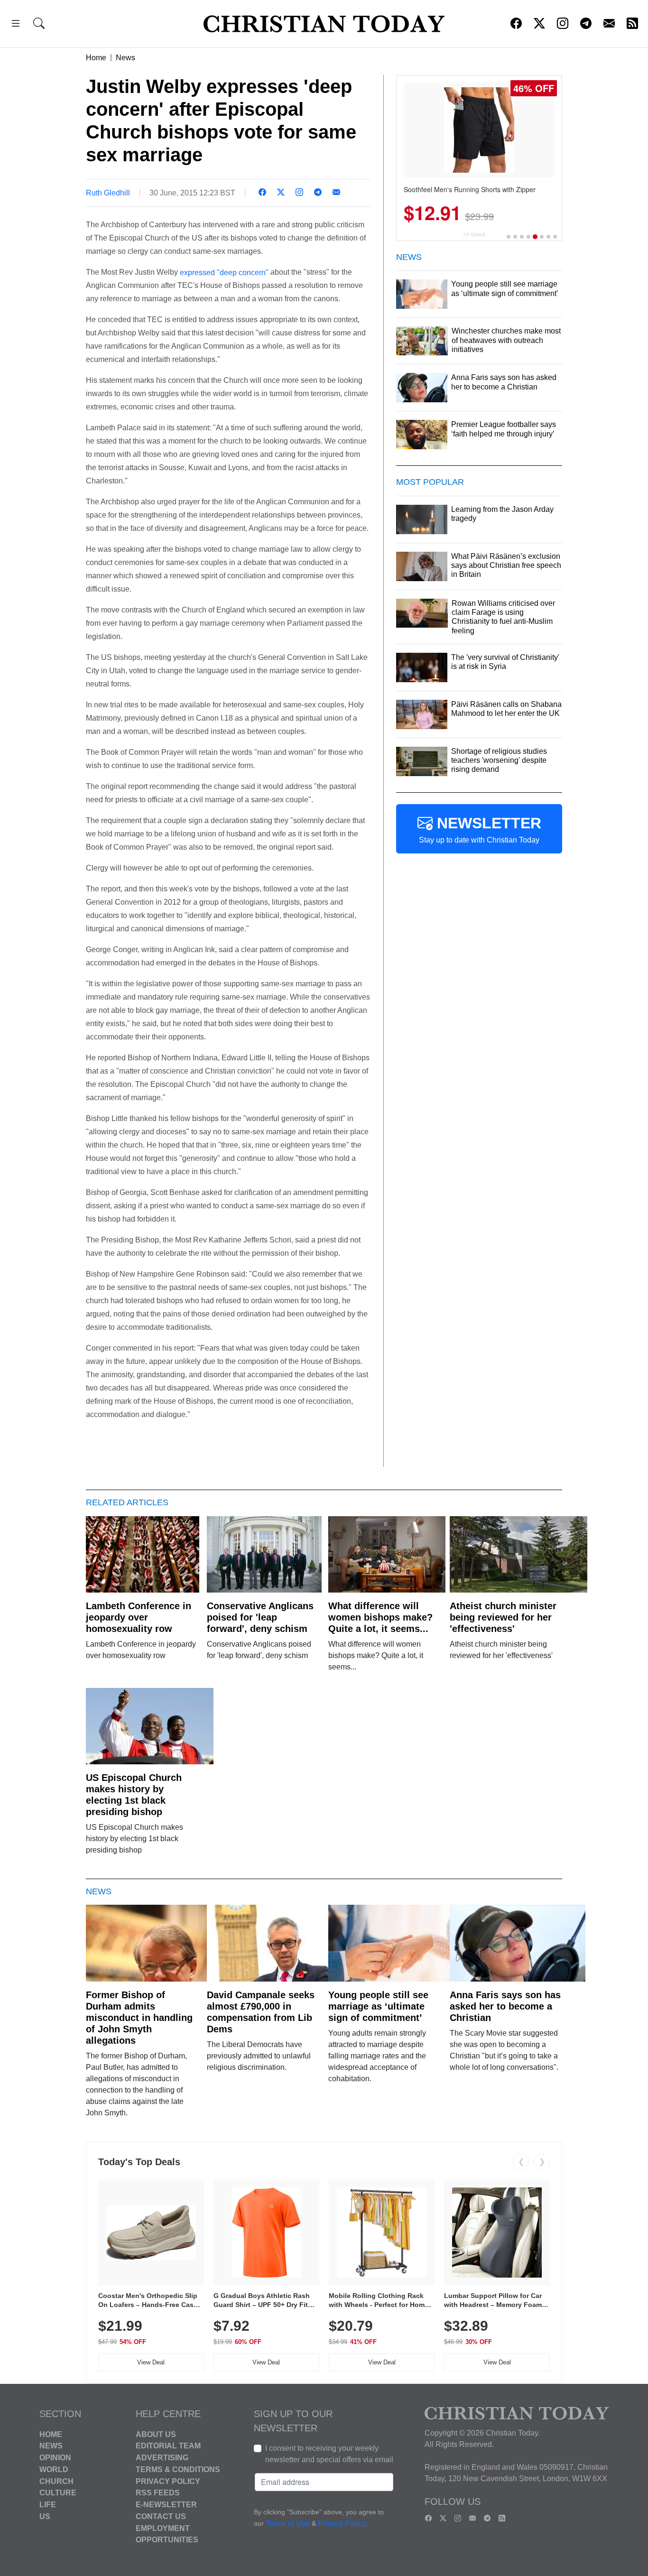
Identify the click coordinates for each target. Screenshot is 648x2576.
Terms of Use (288, 2524)
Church (56, 2481)
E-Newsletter (166, 2505)
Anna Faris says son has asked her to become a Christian (505, 2006)
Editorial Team (168, 2446)
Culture (58, 2493)
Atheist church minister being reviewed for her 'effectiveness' (503, 1617)
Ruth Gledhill (108, 193)
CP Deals (474, 235)
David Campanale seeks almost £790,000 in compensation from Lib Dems (261, 2012)
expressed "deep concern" (224, 272)
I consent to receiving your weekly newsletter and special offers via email (329, 2454)
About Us (156, 2434)
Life (48, 2505)
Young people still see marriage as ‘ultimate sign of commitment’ (378, 2006)
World (54, 2469)
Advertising (162, 2458)
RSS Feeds (158, 2493)
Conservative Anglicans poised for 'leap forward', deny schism (260, 1617)
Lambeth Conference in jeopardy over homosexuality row (139, 1617)
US (45, 2516)
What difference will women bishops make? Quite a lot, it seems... (380, 1617)
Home (96, 58)
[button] (16, 25)
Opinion (55, 2458)
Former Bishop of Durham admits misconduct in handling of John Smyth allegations (139, 2018)
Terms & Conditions (178, 2469)
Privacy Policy (168, 2481)
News (125, 58)
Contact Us (161, 2516)
